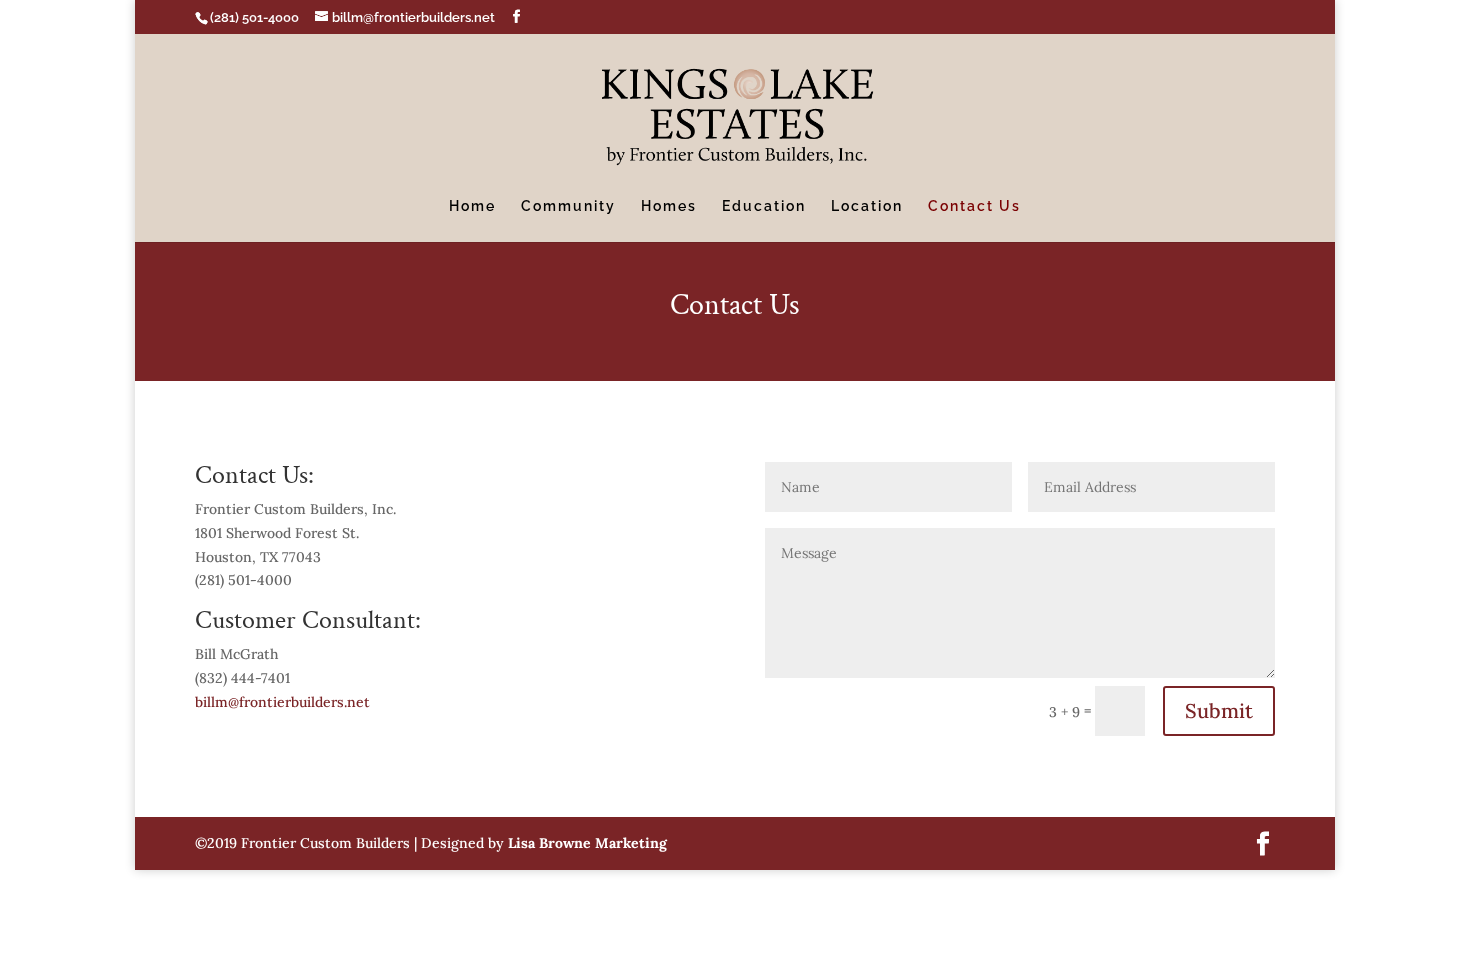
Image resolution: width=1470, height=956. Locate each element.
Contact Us (974, 206)
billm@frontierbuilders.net (282, 702)
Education (764, 206)
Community (568, 206)
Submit (1219, 710)
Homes (669, 206)
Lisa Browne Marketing (587, 843)
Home (472, 206)
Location (867, 206)
